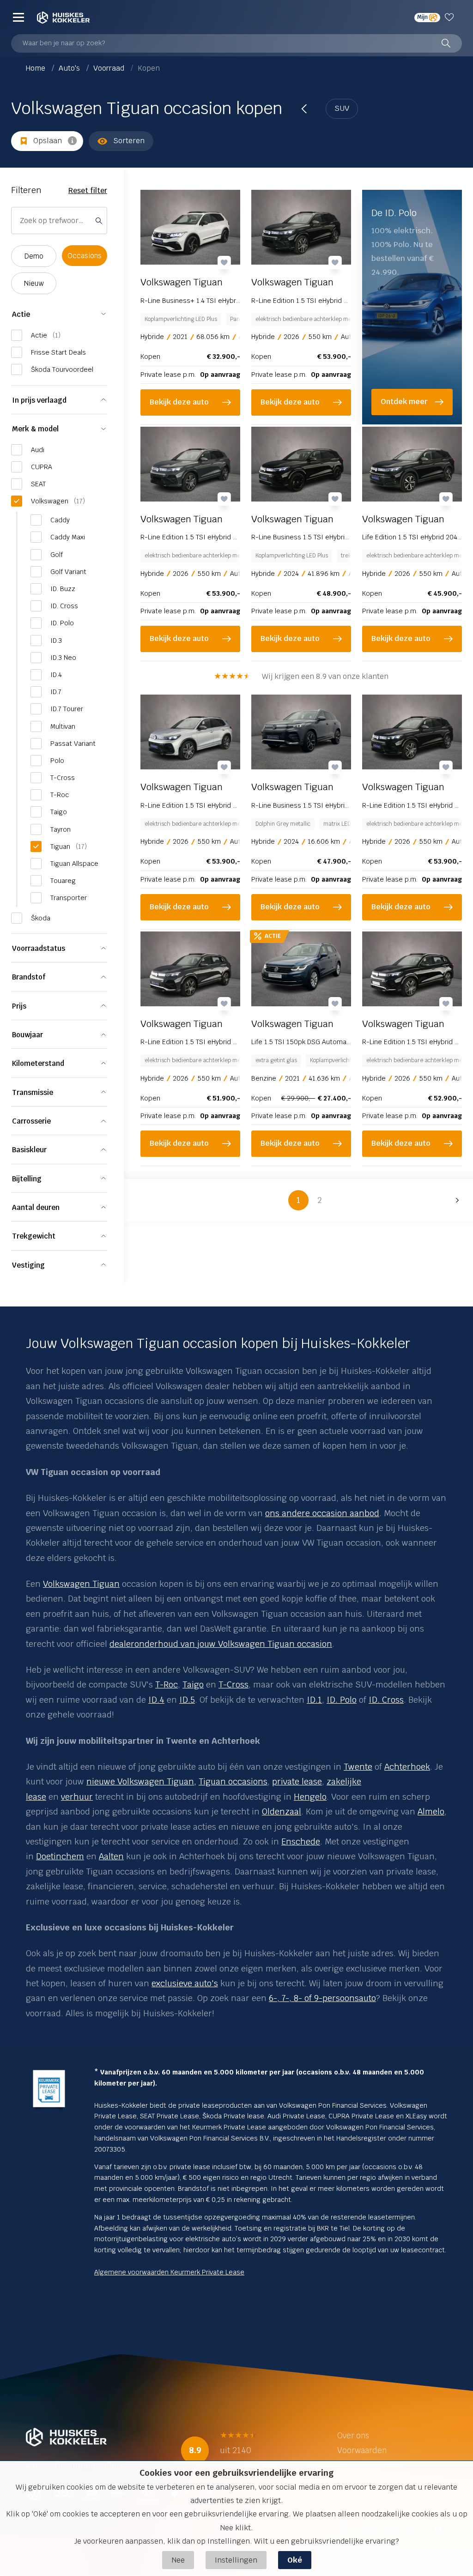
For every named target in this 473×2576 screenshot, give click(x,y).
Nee (178, 2560)
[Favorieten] (451, 17)
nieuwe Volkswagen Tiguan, (141, 1781)
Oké (295, 2560)
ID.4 (156, 1700)
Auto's (70, 68)
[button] (455, 1200)
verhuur (77, 1797)
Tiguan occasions (233, 1781)
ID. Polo (342, 1700)
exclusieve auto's (185, 1983)
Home (36, 68)
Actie (21, 314)
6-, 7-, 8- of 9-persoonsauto (322, 1998)
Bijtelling (27, 1179)
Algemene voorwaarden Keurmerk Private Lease (169, 2272)
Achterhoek (407, 1767)
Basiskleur (29, 1150)
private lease (297, 1781)
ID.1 (314, 1700)
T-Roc (167, 1684)
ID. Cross (386, 1700)
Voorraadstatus (39, 948)
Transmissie (33, 1092)
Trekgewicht (34, 1236)
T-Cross (233, 1684)
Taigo (193, 1684)
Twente (358, 1767)
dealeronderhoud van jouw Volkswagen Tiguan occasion (221, 1644)
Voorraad (110, 68)
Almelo (431, 1811)
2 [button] (320, 1200)
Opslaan (48, 141)
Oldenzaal (282, 1811)
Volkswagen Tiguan (81, 1584)
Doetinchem (60, 1856)
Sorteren (129, 141)
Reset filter (88, 190)
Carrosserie (31, 1121)
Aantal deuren (36, 1207)
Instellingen (236, 2560)
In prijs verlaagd (39, 400)
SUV (342, 108)
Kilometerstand (38, 1063)
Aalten (111, 1856)
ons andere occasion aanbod (322, 1513)
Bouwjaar (27, 1035)
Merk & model (35, 429)
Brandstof (29, 977)
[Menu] (18, 17)
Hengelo (310, 1797)
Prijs (19, 1006)
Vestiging (28, 1265)
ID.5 (187, 1700)
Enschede (301, 1841)
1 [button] (298, 1200)
